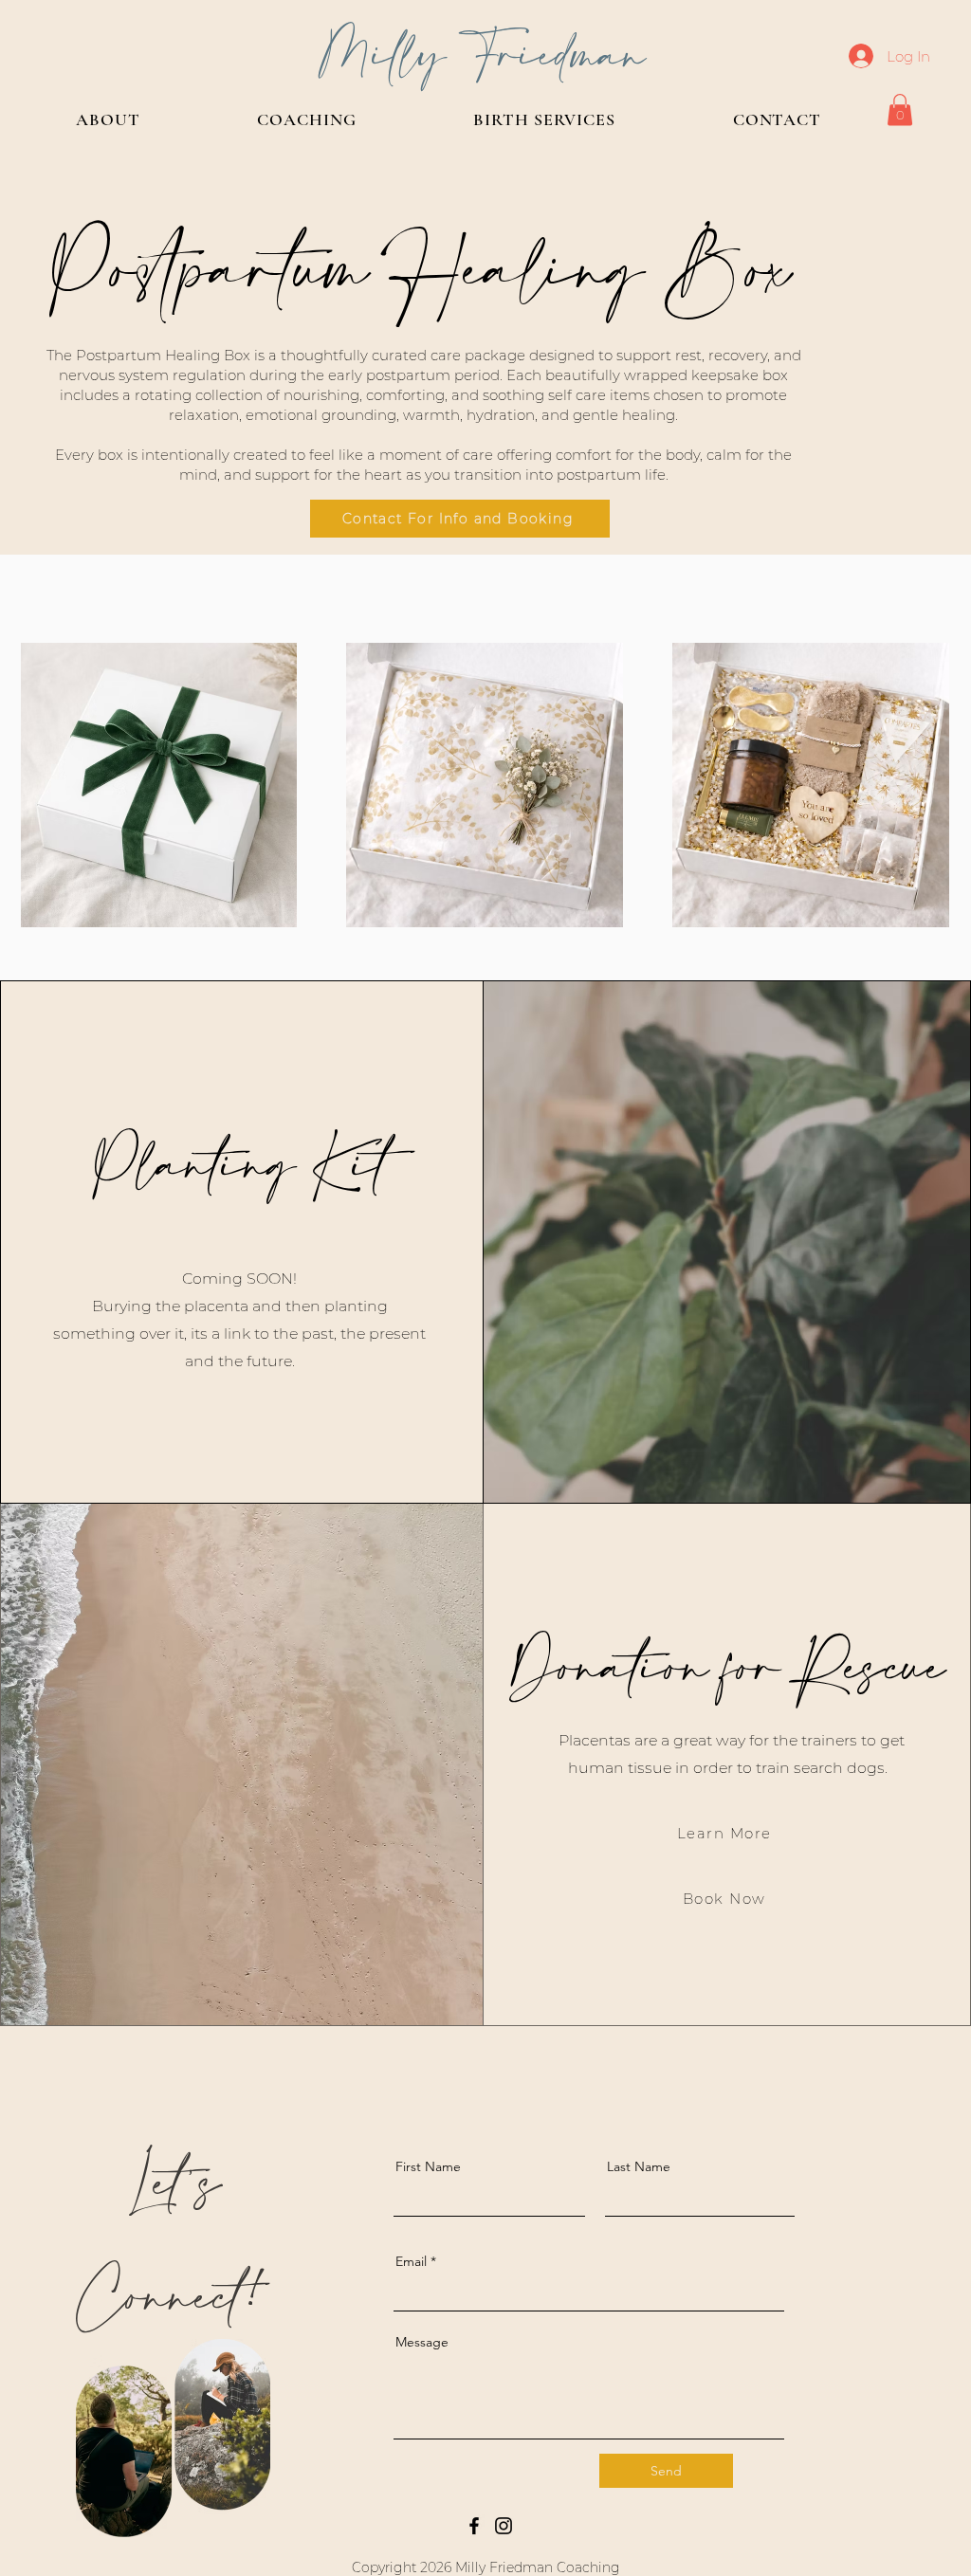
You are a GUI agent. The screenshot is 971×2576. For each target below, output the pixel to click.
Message (422, 2342)
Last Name (639, 2166)
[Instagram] (504, 2526)
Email (411, 2261)
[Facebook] (474, 2526)
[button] (900, 110)
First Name (428, 2166)
